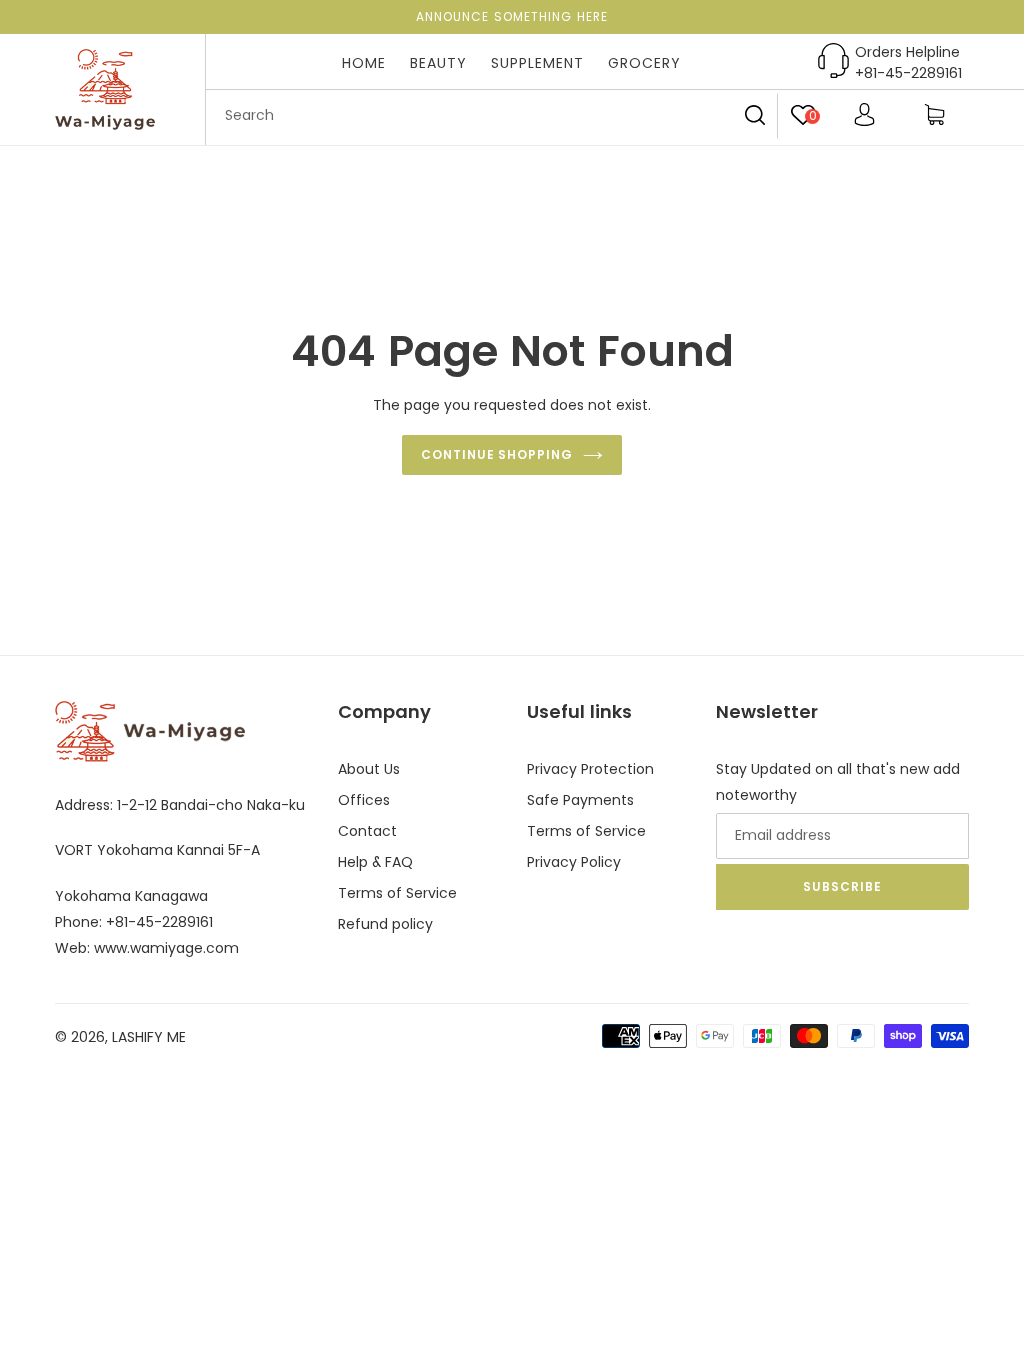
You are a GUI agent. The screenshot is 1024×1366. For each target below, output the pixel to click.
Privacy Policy (574, 862)
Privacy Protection (590, 769)
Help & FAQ (375, 862)
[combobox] (492, 116)
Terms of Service (397, 893)
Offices (364, 800)
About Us (369, 769)
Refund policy (385, 924)
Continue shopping (497, 454)
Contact (367, 831)
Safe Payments (580, 800)
